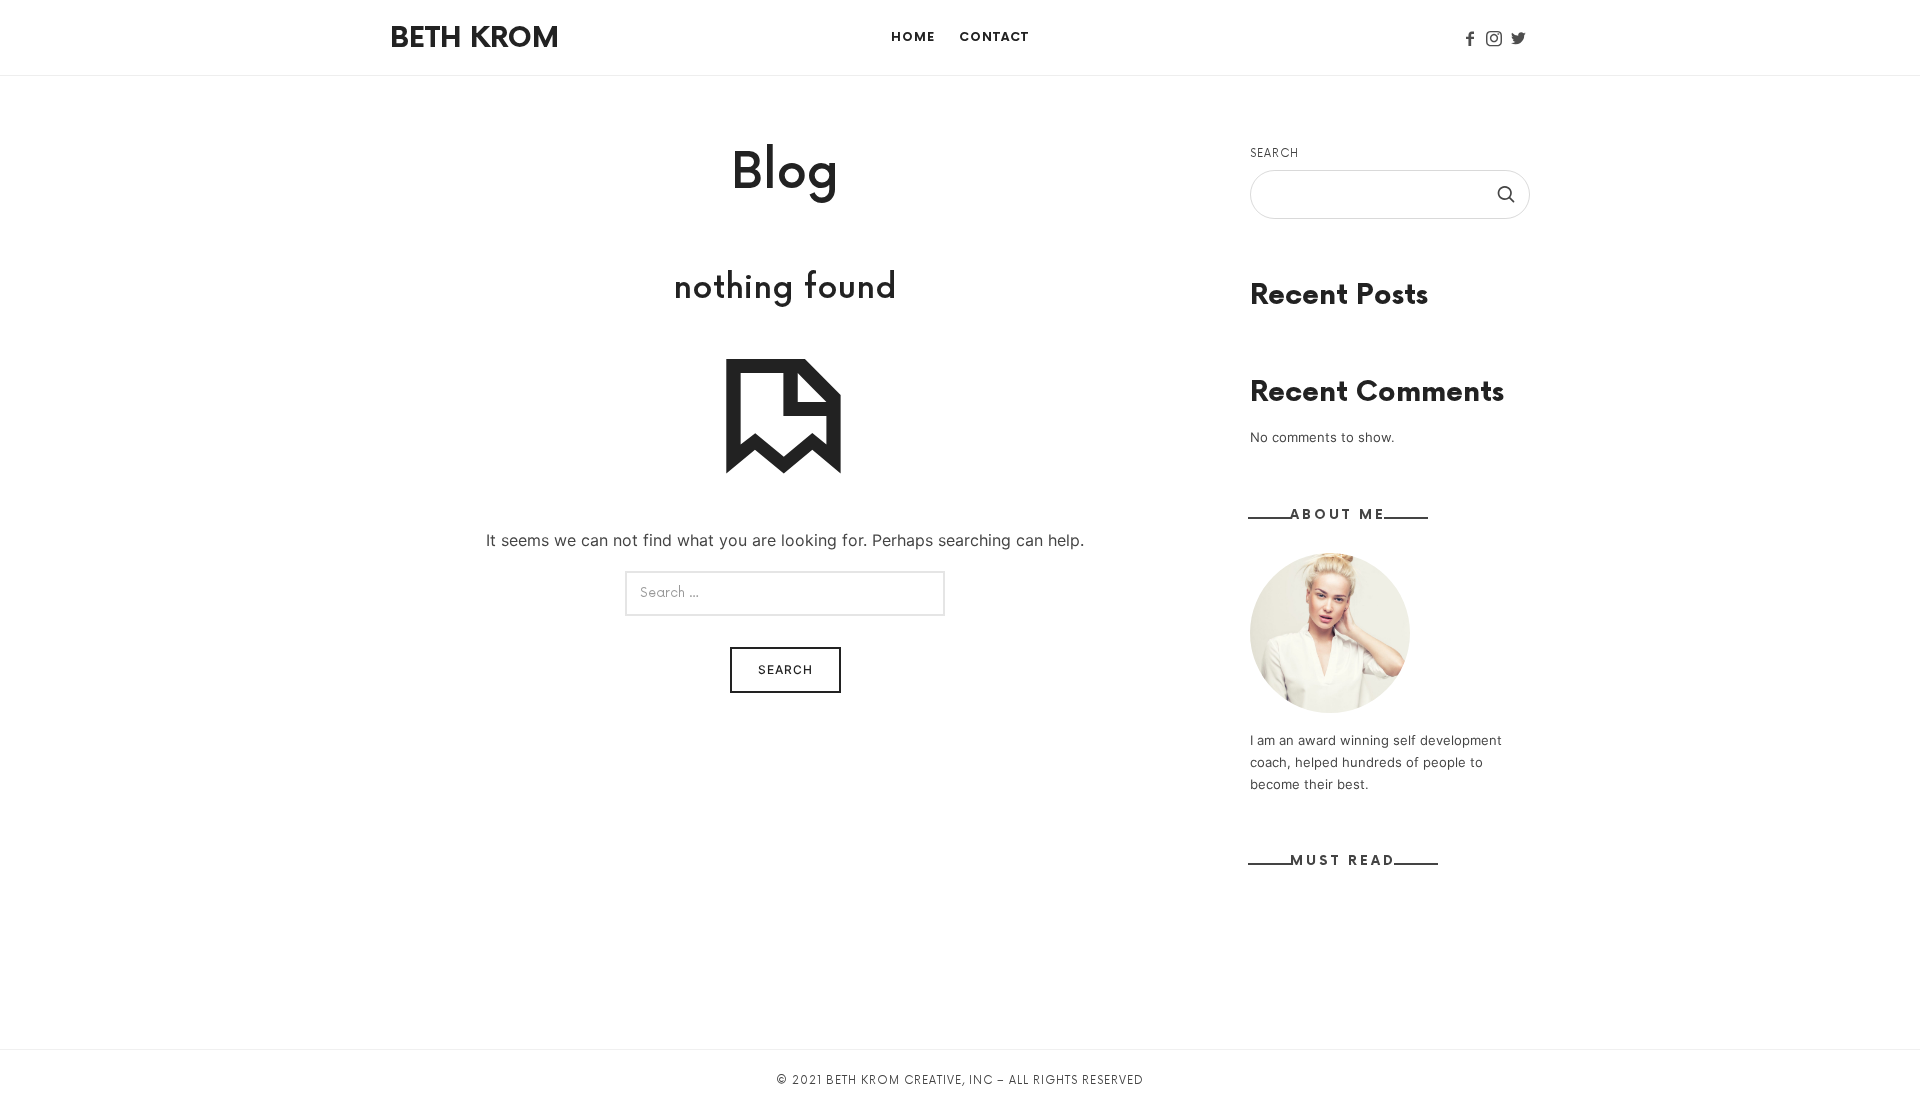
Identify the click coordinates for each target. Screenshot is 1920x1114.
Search (1274, 153)
